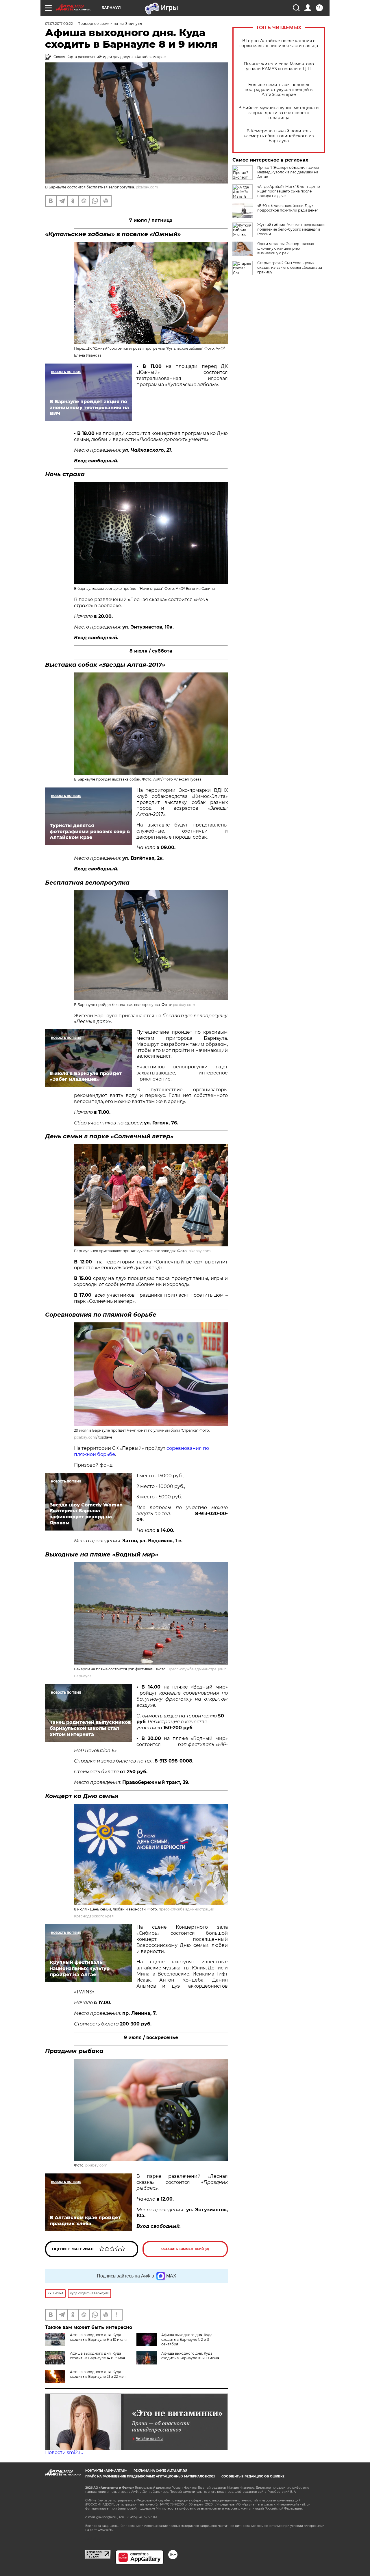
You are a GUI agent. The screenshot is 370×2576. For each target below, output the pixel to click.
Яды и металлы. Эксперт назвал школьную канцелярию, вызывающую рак (286, 248)
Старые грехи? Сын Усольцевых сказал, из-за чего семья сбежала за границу (290, 267)
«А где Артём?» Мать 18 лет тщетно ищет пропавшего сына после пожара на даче (289, 191)
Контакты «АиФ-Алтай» (106, 2471)
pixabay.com (147, 187)
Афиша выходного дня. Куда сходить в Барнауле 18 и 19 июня (190, 2356)
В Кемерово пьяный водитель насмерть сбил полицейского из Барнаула (279, 136)
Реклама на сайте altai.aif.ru (160, 2471)
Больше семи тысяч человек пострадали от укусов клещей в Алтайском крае (279, 90)
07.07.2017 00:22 (59, 24)
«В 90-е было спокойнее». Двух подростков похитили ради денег (288, 208)
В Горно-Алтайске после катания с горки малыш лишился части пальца (279, 43)
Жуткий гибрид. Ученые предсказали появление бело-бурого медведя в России (291, 229)
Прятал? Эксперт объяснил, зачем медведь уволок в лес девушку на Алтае (288, 172)
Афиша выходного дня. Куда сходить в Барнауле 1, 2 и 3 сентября (187, 2339)
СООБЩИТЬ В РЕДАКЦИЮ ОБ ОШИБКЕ (253, 2476)
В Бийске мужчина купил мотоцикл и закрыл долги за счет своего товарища (279, 113)
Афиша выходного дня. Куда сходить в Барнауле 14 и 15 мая (97, 2356)
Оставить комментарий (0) (185, 2249)
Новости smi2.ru (64, 2452)
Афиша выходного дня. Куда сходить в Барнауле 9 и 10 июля (98, 2337)
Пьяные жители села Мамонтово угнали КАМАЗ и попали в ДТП (279, 66)
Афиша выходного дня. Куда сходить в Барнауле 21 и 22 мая (98, 2374)
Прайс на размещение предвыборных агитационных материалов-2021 (150, 2476)
